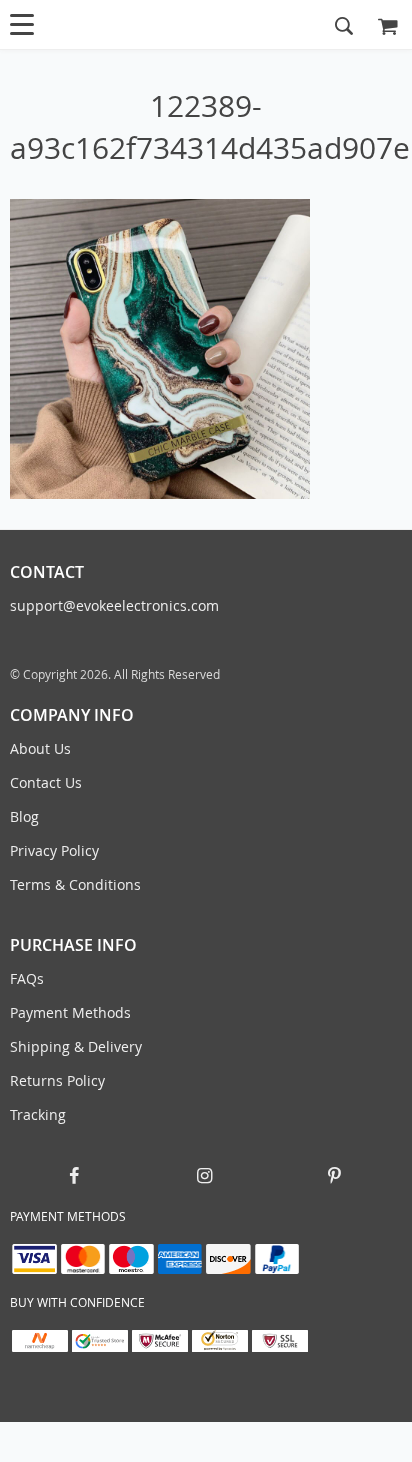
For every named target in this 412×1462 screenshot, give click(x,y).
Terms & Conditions (75, 884)
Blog (24, 816)
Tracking (38, 1114)
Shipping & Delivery (76, 1046)
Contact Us (46, 782)
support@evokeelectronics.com (114, 605)
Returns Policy (57, 1080)
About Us (40, 748)
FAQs (27, 978)
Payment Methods (70, 1012)
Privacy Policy (54, 850)
